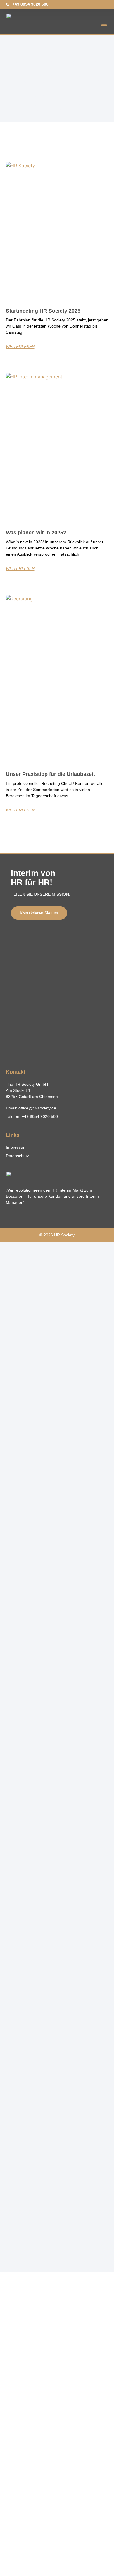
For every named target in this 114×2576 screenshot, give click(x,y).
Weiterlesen (20, 347)
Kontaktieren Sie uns (39, 913)
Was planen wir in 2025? (36, 533)
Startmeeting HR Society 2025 (43, 311)
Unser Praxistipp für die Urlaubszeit (50, 774)
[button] (104, 25)
